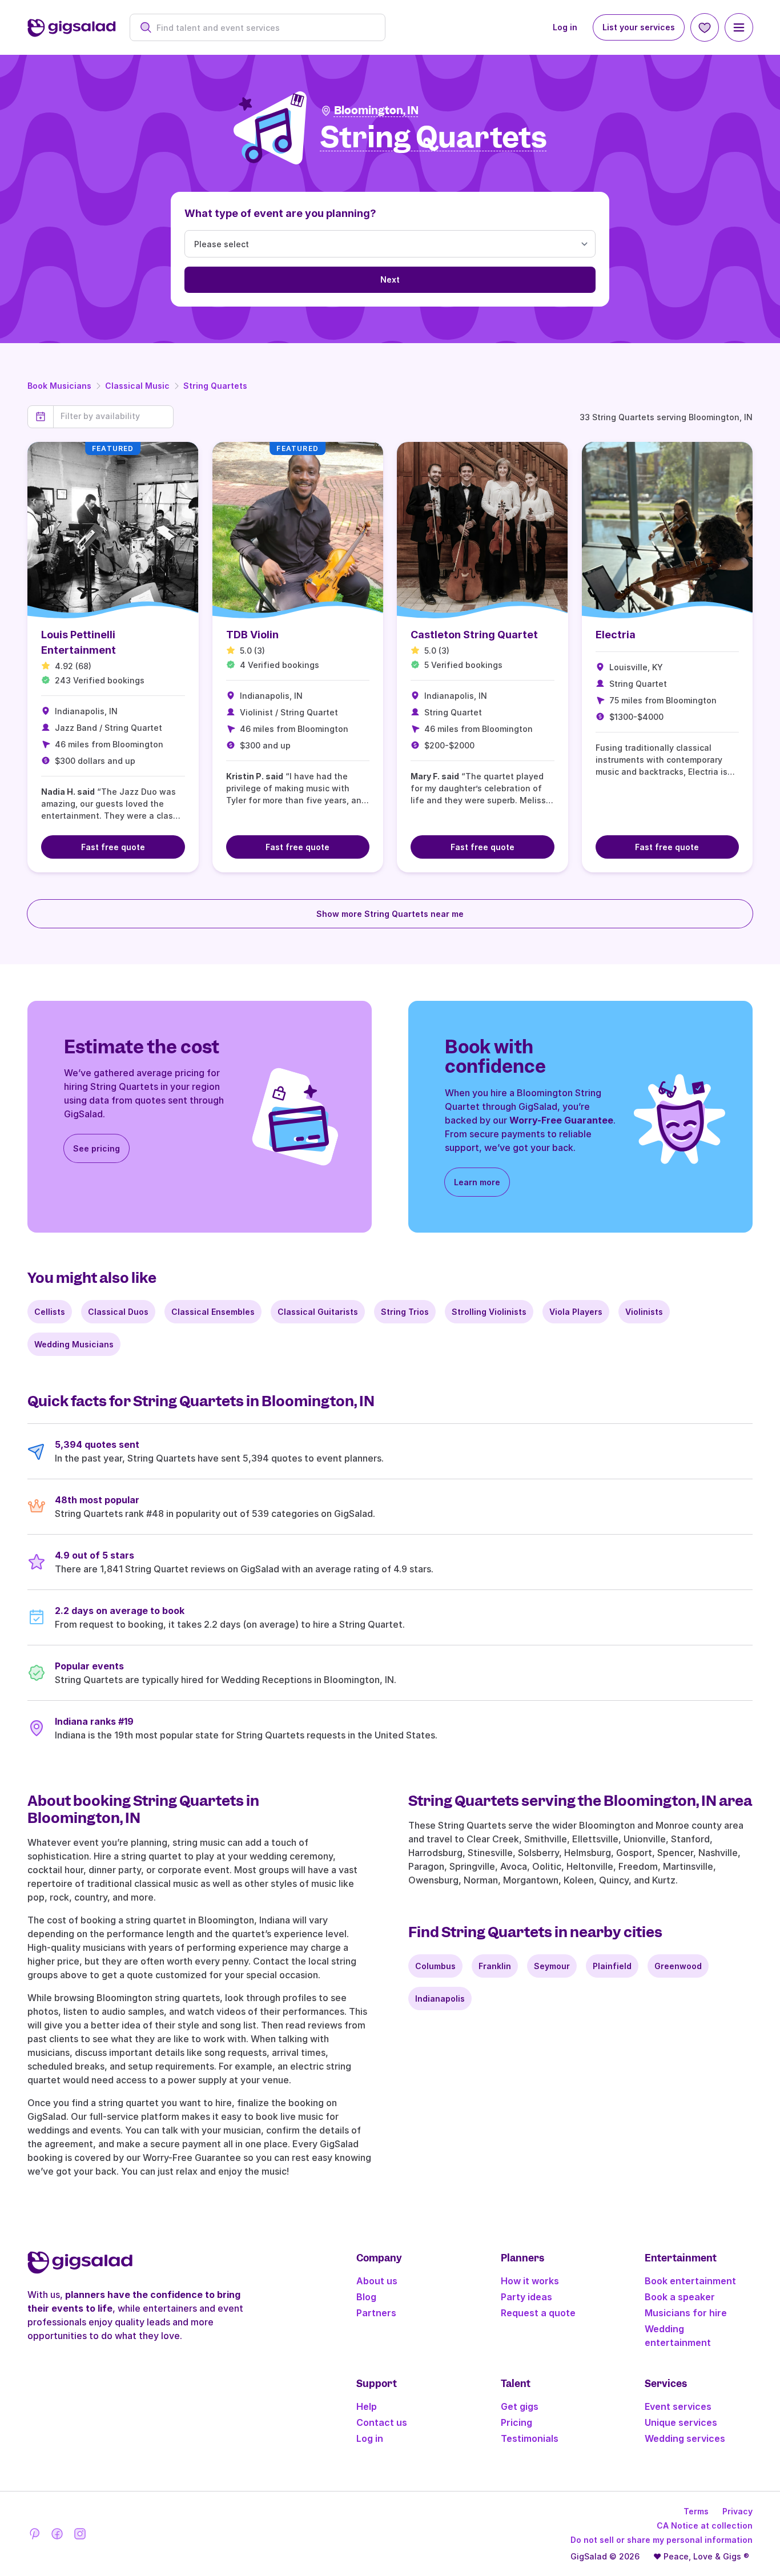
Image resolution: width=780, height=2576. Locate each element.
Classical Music (137, 386)
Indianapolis (440, 1999)
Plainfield (612, 1966)
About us (377, 2281)
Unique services (681, 2422)
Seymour (552, 1966)
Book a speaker (680, 2297)
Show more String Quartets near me (390, 914)
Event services (678, 2406)
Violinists (644, 1312)
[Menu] (739, 27)
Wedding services (685, 2438)
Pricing (516, 2422)
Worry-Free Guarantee (561, 1120)
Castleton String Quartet (474, 635)
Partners (376, 2313)
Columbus (435, 1966)
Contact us (382, 2422)
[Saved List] (705, 27)
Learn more (477, 1182)
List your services (639, 27)
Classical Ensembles (213, 1312)
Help (367, 2406)
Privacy (737, 2511)
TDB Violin (252, 635)
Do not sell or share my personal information (662, 2540)
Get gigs (520, 2406)
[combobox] (264, 28)
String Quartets (215, 386)
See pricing (97, 1148)
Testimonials (530, 2438)
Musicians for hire (686, 2313)
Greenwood (678, 1966)
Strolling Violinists (489, 1312)
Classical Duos (118, 1312)
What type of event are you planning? (280, 213)
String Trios (405, 1312)
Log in (565, 27)
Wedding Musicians (74, 1344)
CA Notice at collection (705, 2525)
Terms (696, 2511)
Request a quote (538, 2313)
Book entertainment (690, 2281)
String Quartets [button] (434, 138)
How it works (530, 2281)
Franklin (495, 1966)
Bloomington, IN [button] (376, 110)
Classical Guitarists (318, 1312)
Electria (616, 635)
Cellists (50, 1312)
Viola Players (576, 1312)
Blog (366, 2297)
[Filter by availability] (113, 416)
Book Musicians (59, 386)
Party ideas (526, 2297)
